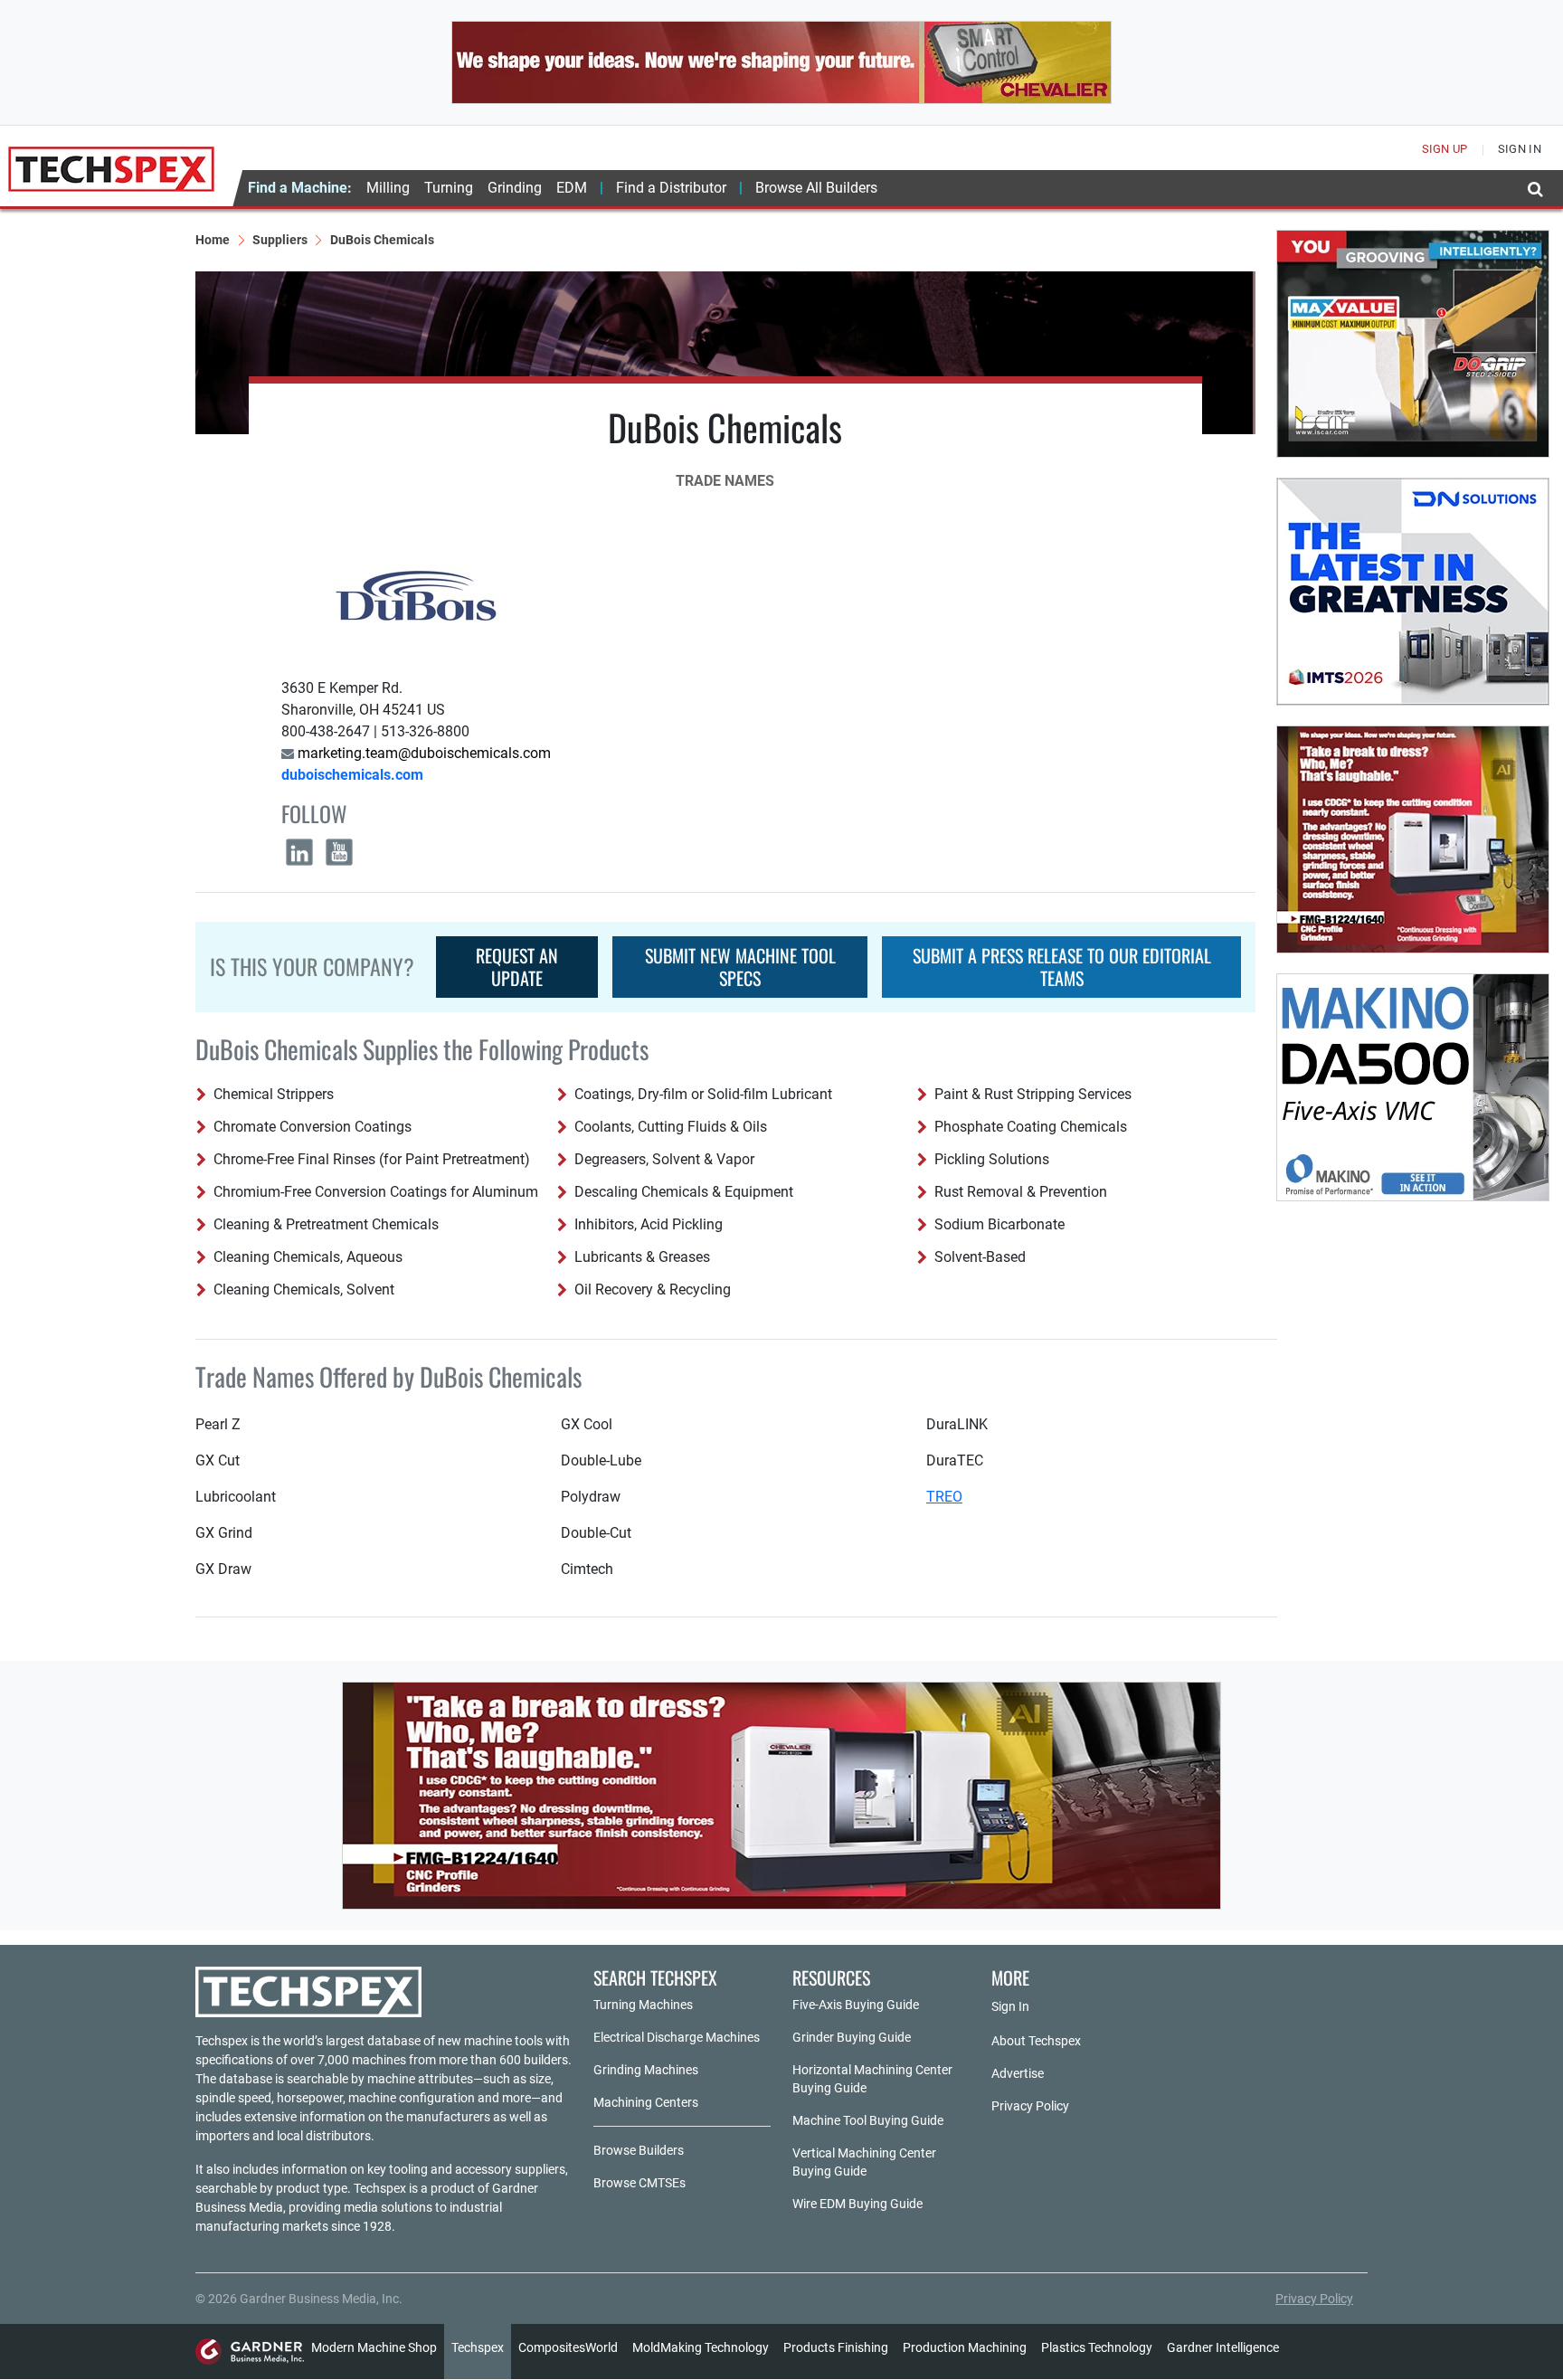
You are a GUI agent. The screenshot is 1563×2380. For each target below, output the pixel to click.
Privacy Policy (1030, 2106)
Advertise (1018, 2073)
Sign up (1445, 149)
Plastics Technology (1097, 2347)
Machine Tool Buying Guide (868, 2120)
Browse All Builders (816, 188)
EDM (572, 188)
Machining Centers (646, 2102)
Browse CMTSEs (639, 2183)
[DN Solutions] (1413, 592)
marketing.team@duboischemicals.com (422, 753)
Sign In (1010, 2006)
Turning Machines (643, 2005)
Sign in (1520, 149)
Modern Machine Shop (374, 2347)
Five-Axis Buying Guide (856, 2005)
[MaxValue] (1413, 344)
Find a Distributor (671, 188)
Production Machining (965, 2347)
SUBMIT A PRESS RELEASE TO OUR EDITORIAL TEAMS (1062, 967)
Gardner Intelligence (1223, 2347)
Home (213, 240)
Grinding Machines (646, 2070)
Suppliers (280, 240)
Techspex (478, 2347)
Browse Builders (639, 2150)
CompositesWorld (568, 2347)
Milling (388, 188)
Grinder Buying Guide (852, 2037)
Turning (449, 188)
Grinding (515, 188)
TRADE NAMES (725, 481)
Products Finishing (836, 2347)
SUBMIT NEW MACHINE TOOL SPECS (740, 967)
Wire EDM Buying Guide (857, 2204)
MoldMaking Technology (701, 2347)
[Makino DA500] (1413, 1087)
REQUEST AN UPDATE (517, 967)
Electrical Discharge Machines (677, 2037)
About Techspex (1036, 2041)
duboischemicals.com (352, 775)
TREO (944, 1497)
